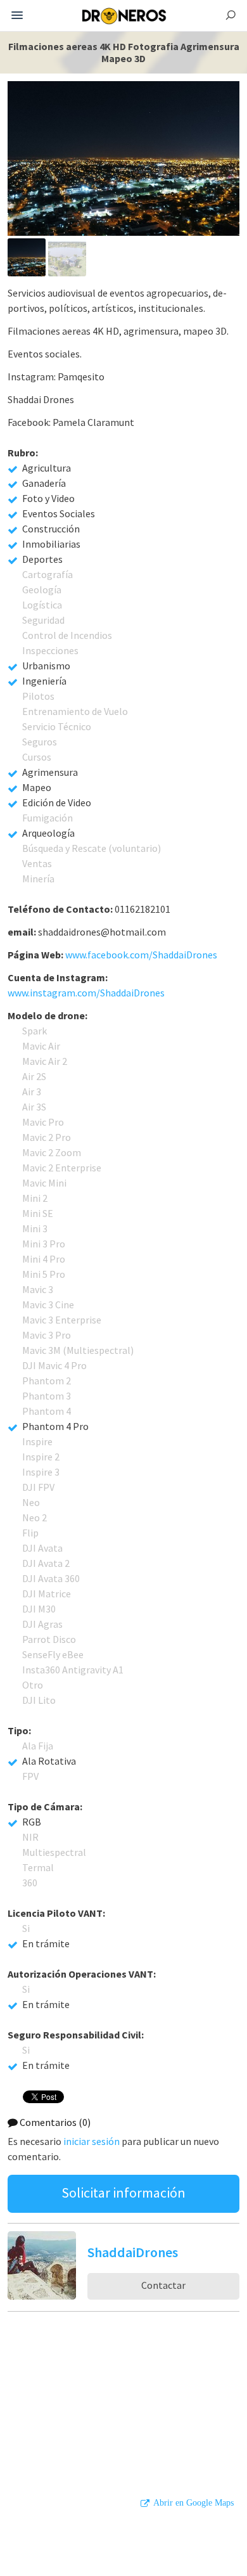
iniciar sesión (92, 2141)
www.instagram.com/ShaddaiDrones (86, 993)
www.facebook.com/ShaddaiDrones (141, 955)
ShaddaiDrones (133, 2252)
